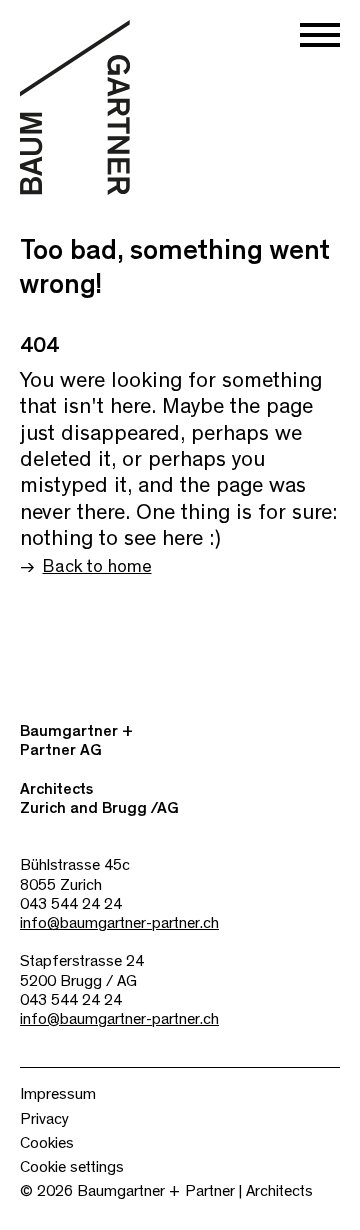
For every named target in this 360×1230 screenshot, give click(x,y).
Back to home (97, 567)
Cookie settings (72, 1167)
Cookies (47, 1143)
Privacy (44, 1119)
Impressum (58, 1094)
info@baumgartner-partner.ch (119, 923)
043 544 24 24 (71, 904)
